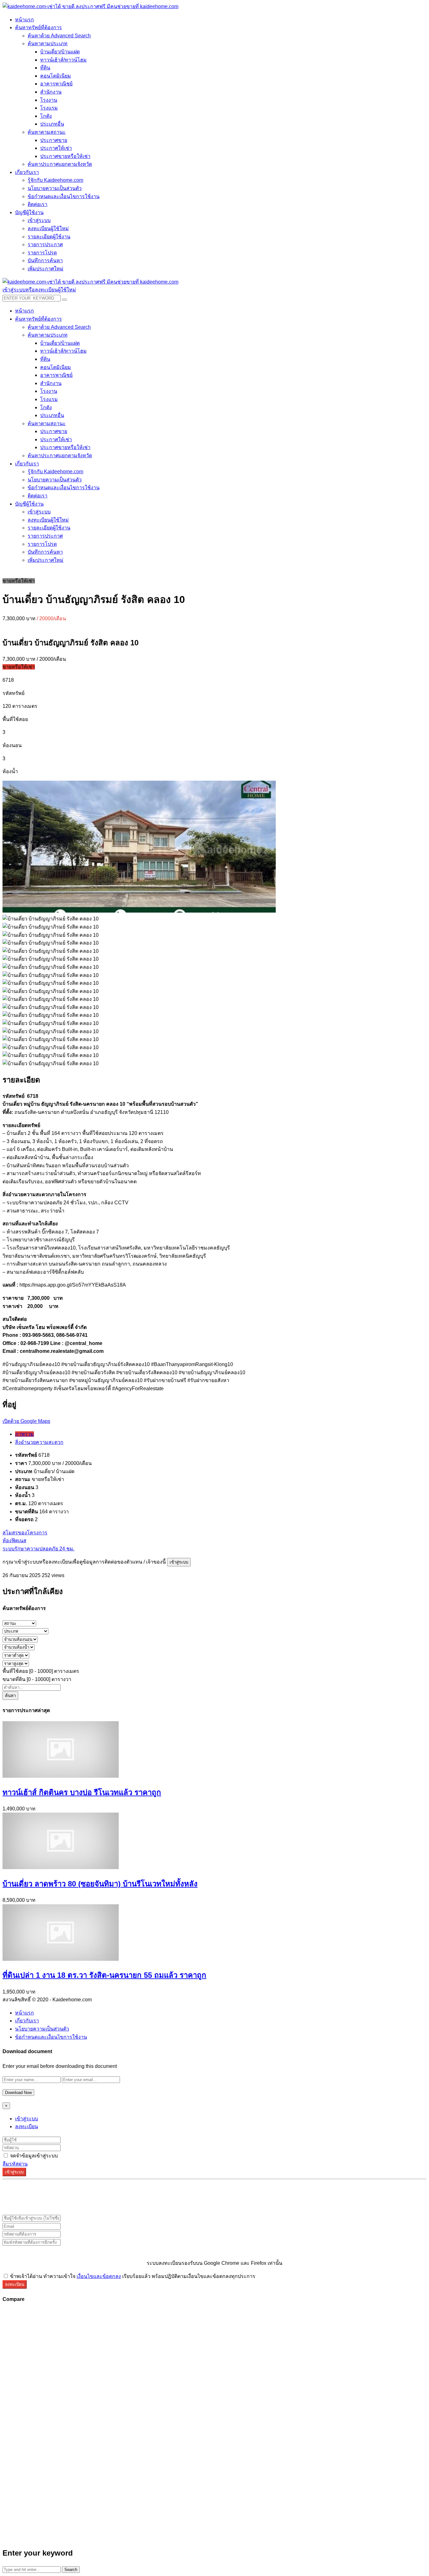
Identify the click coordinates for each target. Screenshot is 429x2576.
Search (71, 2570)
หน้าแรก (24, 2013)
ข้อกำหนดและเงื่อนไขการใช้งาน (51, 2037)
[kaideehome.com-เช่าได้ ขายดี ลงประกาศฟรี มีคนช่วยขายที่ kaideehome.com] (90, 6)
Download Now (18, 2093)
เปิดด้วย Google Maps (26, 1421)
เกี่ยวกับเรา (27, 2021)
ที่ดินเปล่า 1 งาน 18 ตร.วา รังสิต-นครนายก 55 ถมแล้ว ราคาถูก (104, 1975)
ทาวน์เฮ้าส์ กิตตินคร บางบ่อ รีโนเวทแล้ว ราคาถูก (82, 1792)
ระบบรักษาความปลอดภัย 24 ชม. (38, 1549)
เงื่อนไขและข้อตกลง (99, 2276)
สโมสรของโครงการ (25, 1533)
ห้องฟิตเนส (14, 1540)
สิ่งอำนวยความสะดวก (39, 1442)
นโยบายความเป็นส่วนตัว (42, 2029)
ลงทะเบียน (27, 2126)
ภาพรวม (24, 1434)
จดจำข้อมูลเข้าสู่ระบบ (33, 2156)
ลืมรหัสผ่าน (15, 2164)
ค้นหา (10, 1696)
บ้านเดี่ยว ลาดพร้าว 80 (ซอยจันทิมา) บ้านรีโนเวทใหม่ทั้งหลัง (100, 1884)
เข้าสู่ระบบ (179, 1562)
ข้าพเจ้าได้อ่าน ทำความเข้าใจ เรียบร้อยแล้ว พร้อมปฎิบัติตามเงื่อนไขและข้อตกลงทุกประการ (132, 2276)
